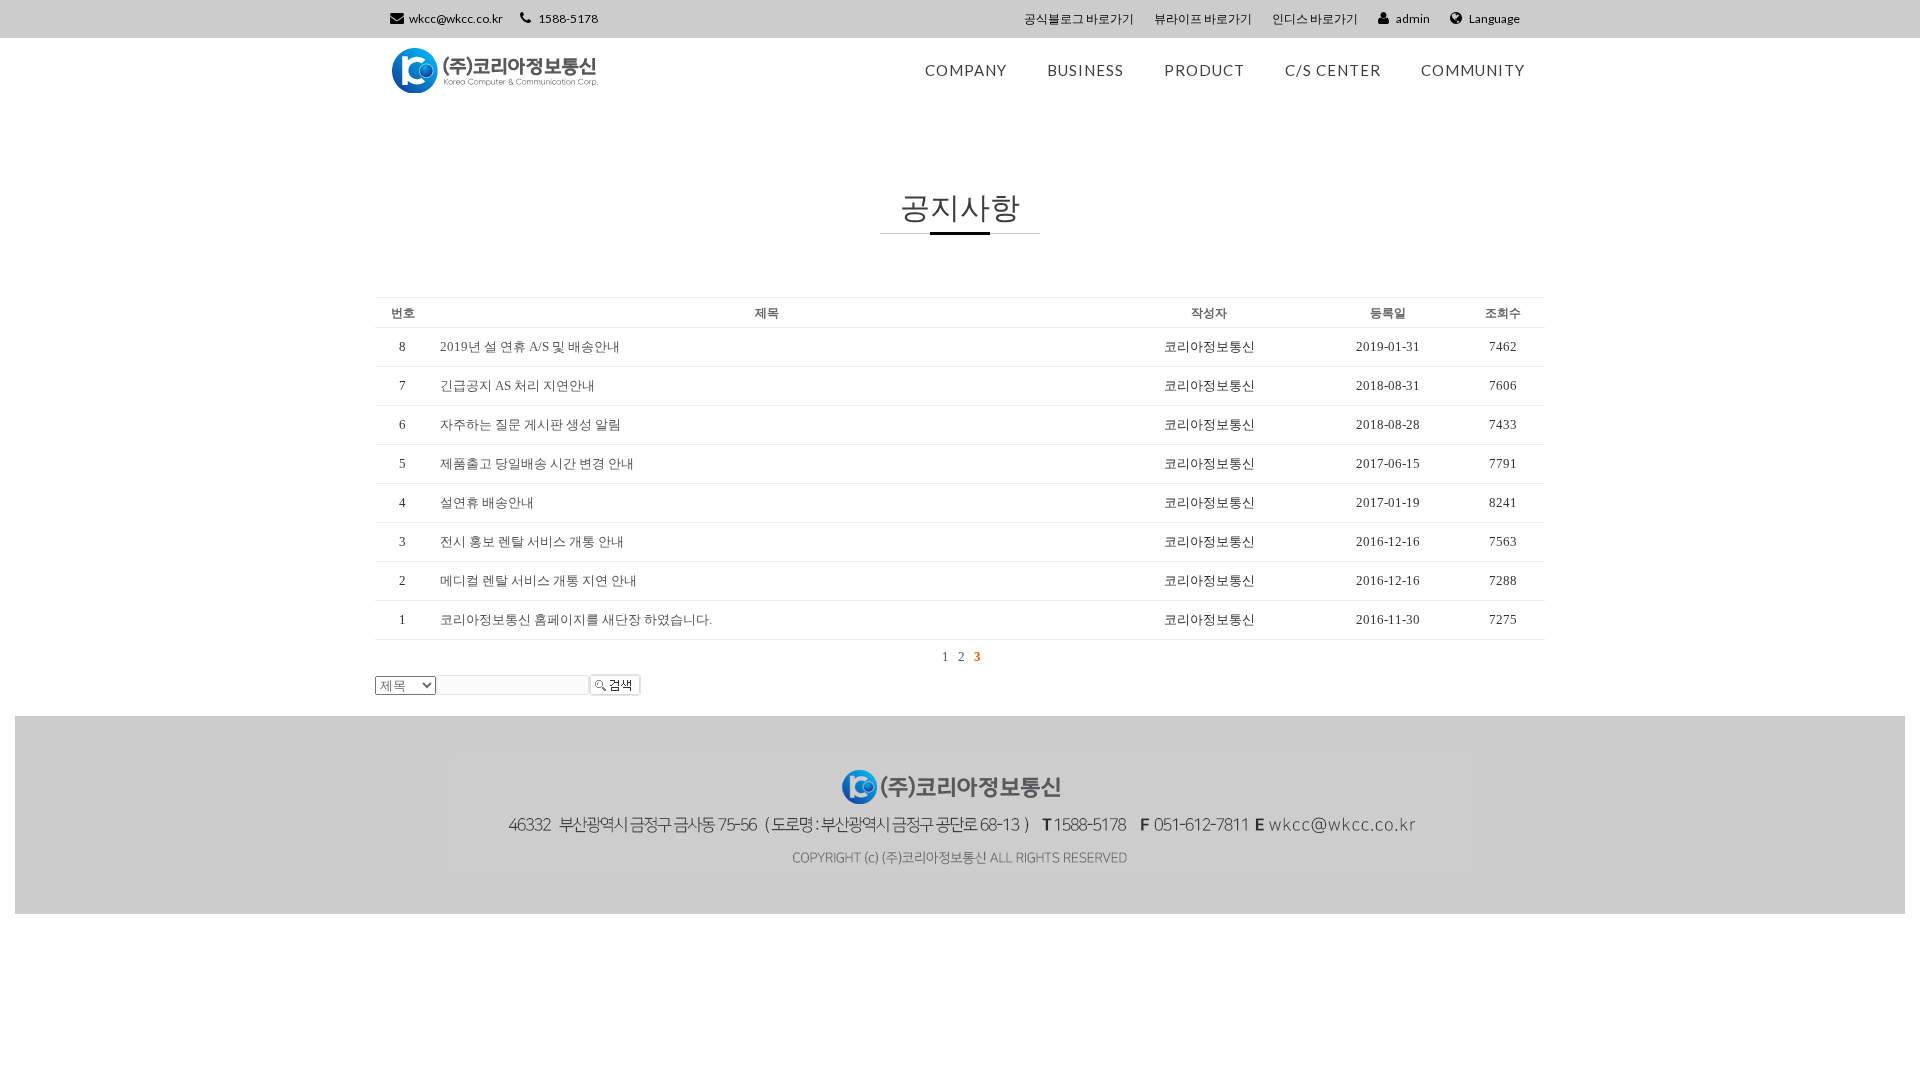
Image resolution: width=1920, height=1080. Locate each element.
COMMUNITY (1473, 70)
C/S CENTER (1333, 70)
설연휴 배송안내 (487, 502)
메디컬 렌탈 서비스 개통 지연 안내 (538, 580)
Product (1204, 70)
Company (966, 70)
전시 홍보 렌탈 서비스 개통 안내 (532, 541)
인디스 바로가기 (1315, 18)
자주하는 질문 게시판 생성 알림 (530, 424)
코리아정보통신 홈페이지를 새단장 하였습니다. (576, 619)
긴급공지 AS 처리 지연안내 (517, 385)
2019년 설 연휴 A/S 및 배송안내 (530, 346)
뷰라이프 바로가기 (1203, 18)
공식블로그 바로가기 (1079, 18)
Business (1085, 70)
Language (1493, 18)
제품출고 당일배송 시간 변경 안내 (537, 463)
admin (1412, 18)
